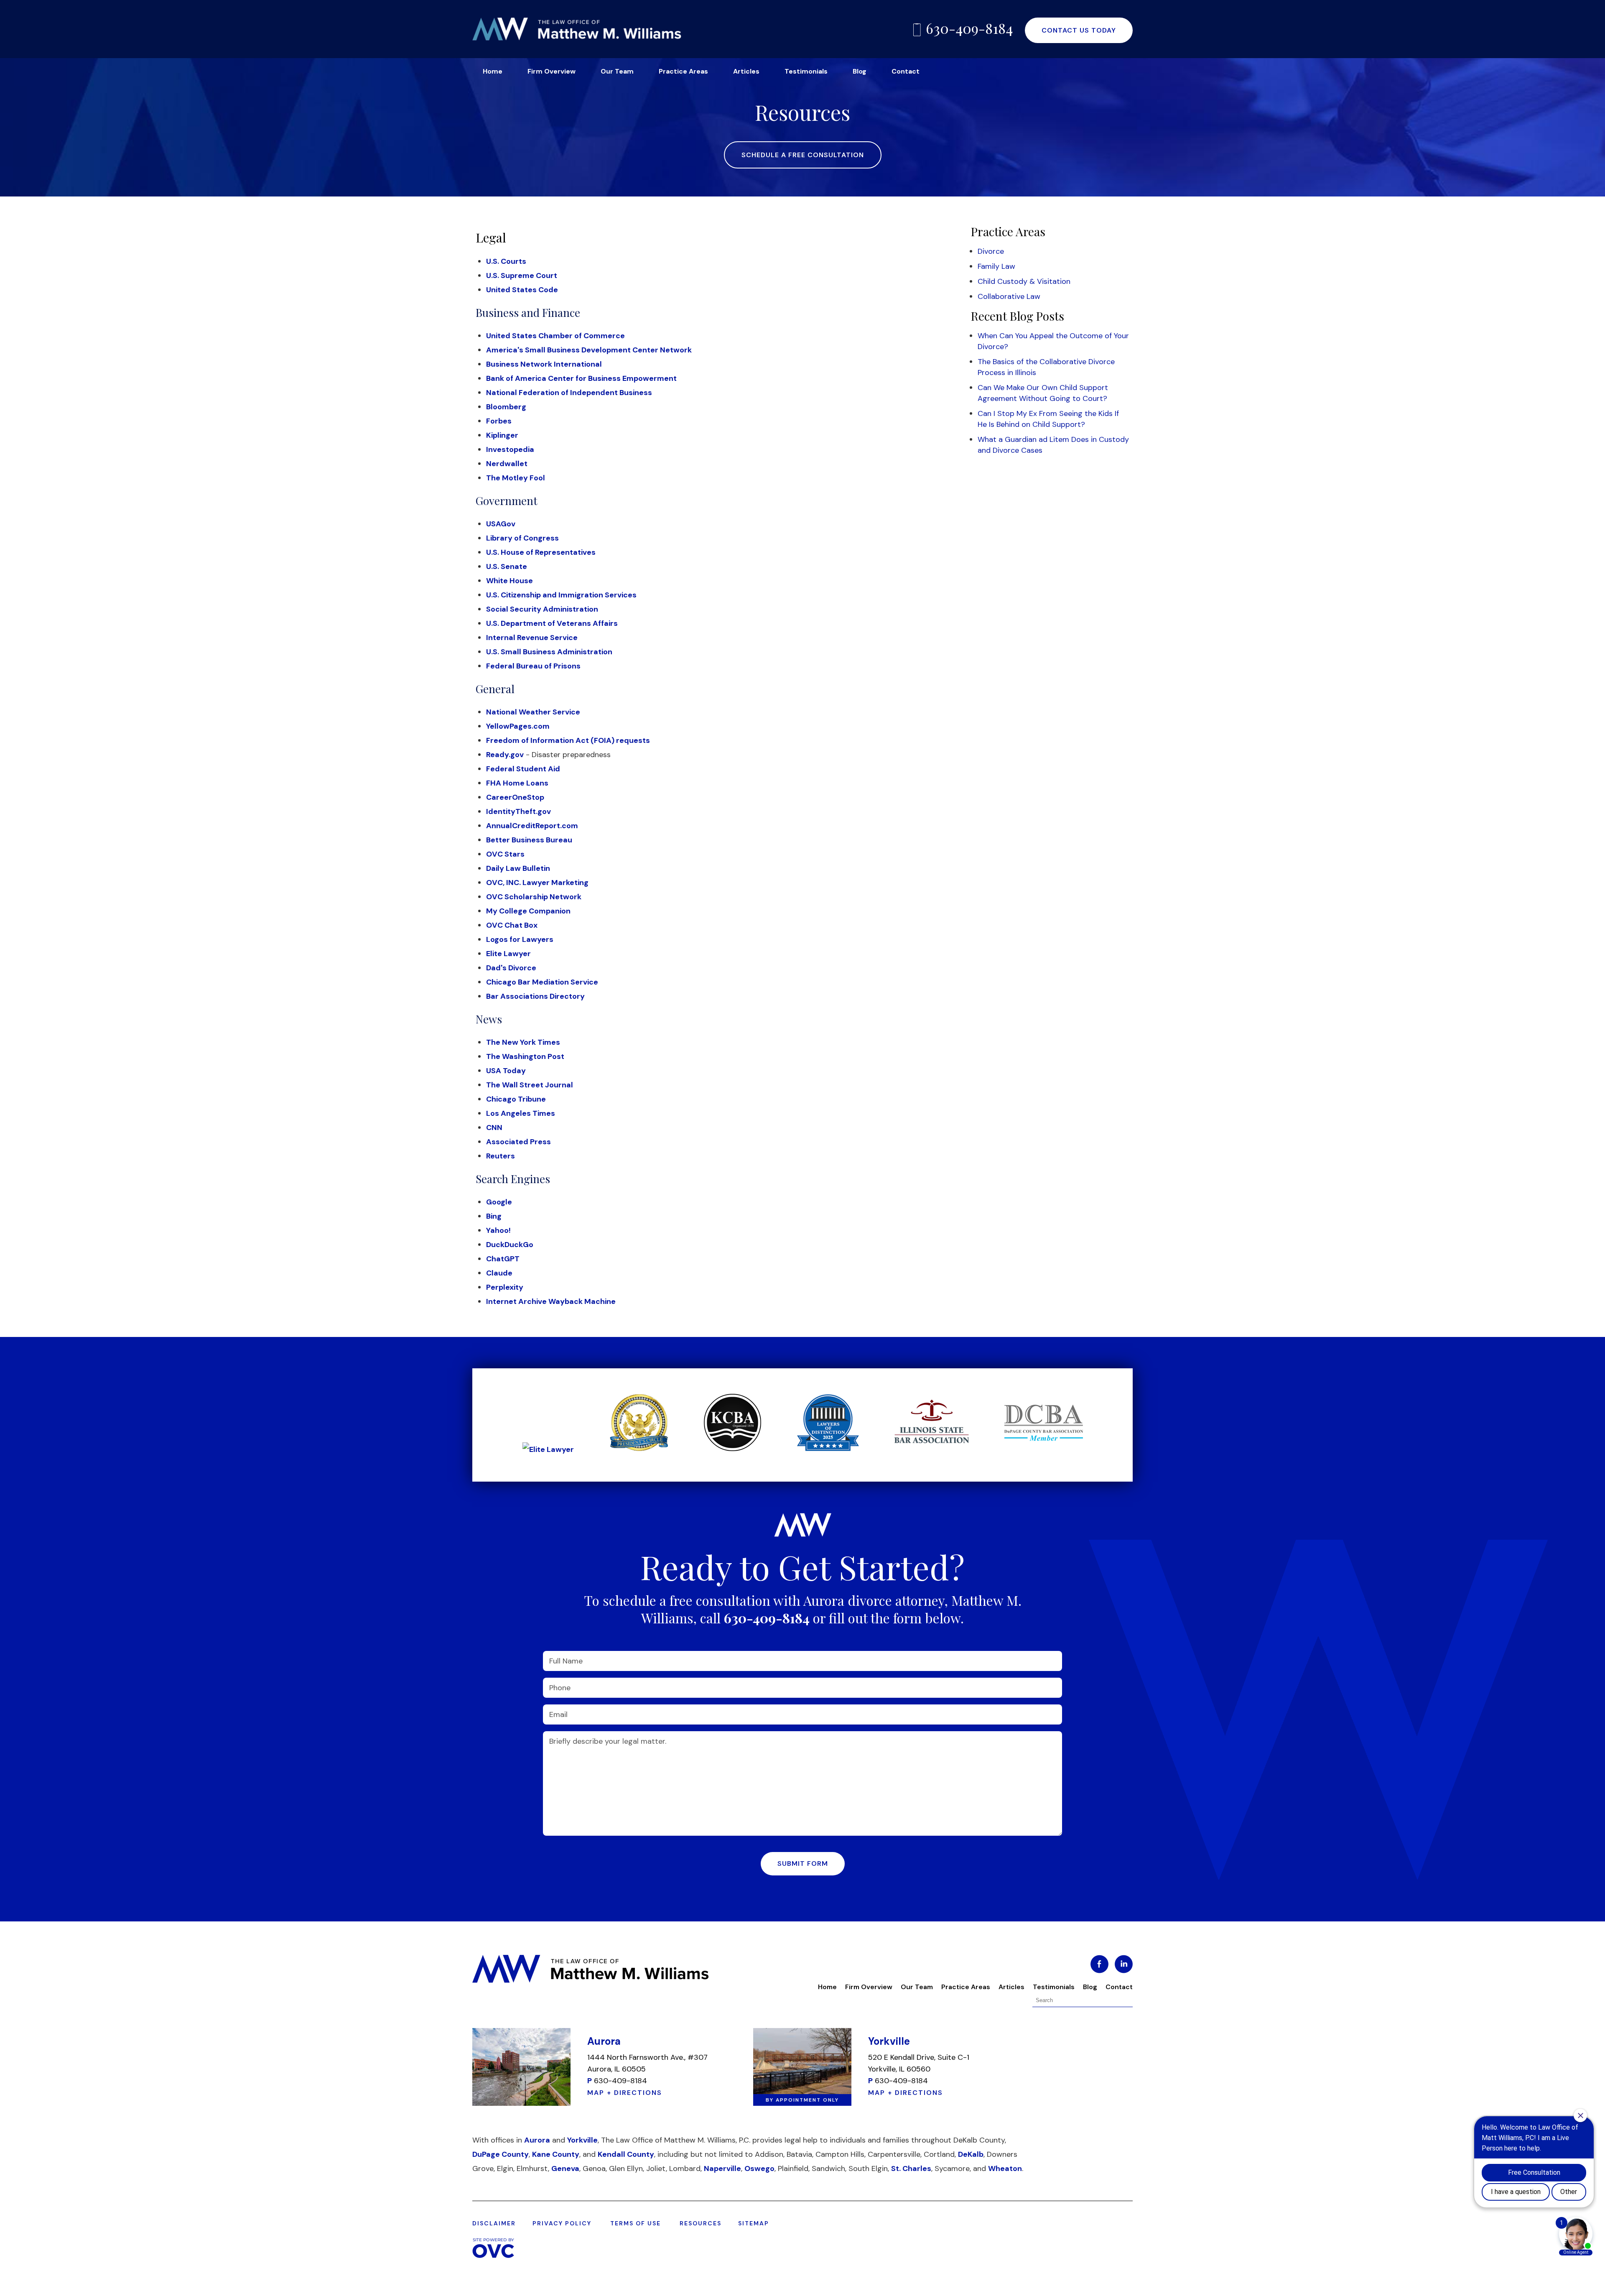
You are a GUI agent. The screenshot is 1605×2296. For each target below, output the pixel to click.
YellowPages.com (518, 726)
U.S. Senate (507, 566)
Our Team (617, 71)
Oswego (759, 2168)
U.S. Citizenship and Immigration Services (561, 595)
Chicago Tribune (516, 1099)
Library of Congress (522, 538)
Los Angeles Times (521, 1113)
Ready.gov (505, 755)
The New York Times (523, 1042)
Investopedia (510, 449)
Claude (499, 1273)
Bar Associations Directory (535, 996)
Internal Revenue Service (532, 638)
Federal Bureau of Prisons (533, 666)
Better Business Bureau (529, 840)
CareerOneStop (515, 797)
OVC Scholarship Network (534, 897)
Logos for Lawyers (520, 939)
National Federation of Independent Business (569, 393)
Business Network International (544, 364)
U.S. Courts (506, 261)
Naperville (722, 2168)
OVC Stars (505, 854)
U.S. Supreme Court (522, 276)
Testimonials (806, 71)
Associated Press (518, 1142)
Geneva (565, 2168)
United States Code (522, 290)
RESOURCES (701, 2223)
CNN (494, 1128)
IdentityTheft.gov (518, 811)
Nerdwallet (507, 464)
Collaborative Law (1009, 296)
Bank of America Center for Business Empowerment (581, 378)
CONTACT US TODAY (1079, 30)
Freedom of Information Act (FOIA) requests (568, 740)
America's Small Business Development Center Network (589, 350)
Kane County (556, 2154)
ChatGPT (503, 1259)
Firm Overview (552, 71)
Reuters (501, 1156)
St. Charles (911, 2168)
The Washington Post (525, 1056)
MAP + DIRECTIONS (625, 2093)
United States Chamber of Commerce (555, 336)
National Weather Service (533, 712)
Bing (494, 1216)
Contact (906, 71)
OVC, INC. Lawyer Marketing (537, 883)
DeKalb (971, 2154)
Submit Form (803, 1864)
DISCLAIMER (494, 2223)
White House (510, 581)
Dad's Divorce (511, 968)
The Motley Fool (516, 478)
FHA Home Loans (517, 783)
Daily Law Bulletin (518, 868)
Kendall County (626, 2154)
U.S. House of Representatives (541, 552)
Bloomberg (506, 407)
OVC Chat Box (512, 925)
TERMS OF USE (636, 2223)
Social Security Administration (542, 609)
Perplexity (505, 1287)
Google (499, 1202)
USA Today (506, 1071)
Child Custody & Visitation (1024, 281)
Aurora (537, 2140)
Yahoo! (498, 1230)
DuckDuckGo (510, 1245)
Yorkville (582, 2140)
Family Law (996, 266)
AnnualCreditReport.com (532, 826)
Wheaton (1005, 2168)
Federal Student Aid (523, 769)
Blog (860, 71)
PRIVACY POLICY (562, 2223)
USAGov (501, 524)
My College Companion (528, 911)
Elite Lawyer (508, 954)
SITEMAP (754, 2223)
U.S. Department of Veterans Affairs (552, 623)
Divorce (991, 251)
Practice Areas (683, 71)
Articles (746, 71)
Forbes (499, 421)
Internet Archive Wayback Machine (551, 1301)
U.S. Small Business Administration (549, 652)
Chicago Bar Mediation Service (542, 982)
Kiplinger (502, 435)
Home (493, 71)
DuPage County (501, 2154)
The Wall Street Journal (530, 1085)
